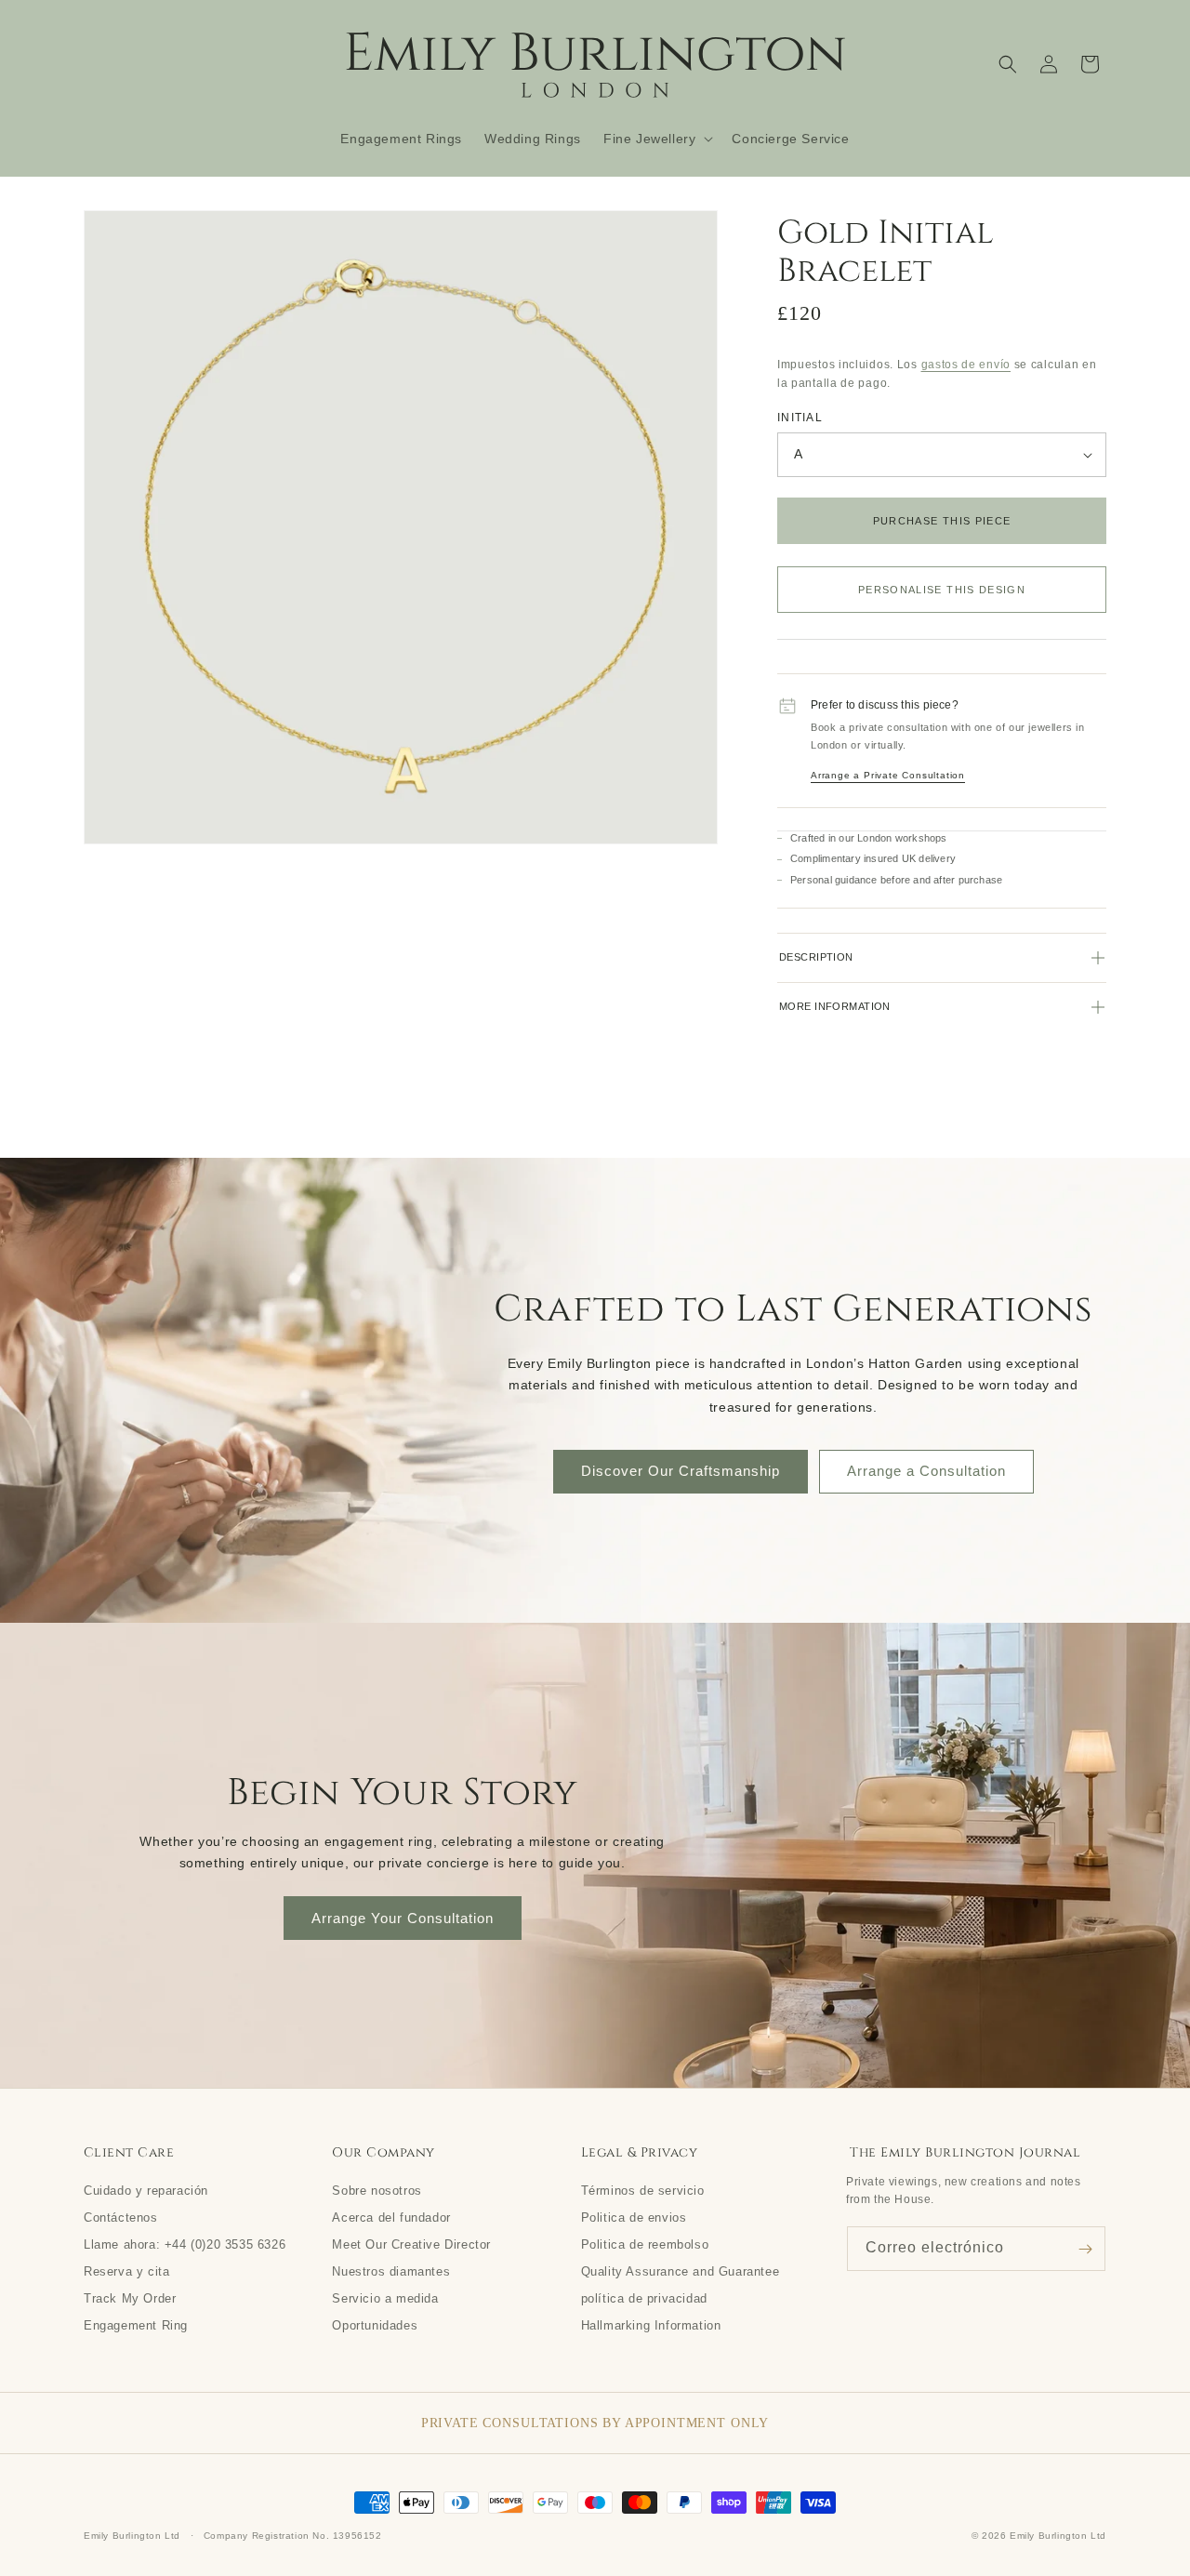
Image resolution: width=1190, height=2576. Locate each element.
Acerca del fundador (391, 2217)
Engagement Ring (136, 2325)
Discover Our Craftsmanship (681, 1471)
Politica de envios (634, 2217)
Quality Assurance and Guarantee (681, 2271)
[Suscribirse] (1085, 2249)
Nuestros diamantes (391, 2271)
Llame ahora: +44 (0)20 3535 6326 (185, 2244)
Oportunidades (375, 2325)
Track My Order (130, 2298)
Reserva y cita (126, 2271)
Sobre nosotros (377, 2190)
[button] (656, 139)
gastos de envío (966, 364)
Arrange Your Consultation (403, 1918)
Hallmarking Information (651, 2325)
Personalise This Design (942, 590)
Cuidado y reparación (146, 2190)
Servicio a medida (385, 2298)
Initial (800, 417)
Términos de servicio (643, 2190)
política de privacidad (644, 2298)
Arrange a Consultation (926, 1471)
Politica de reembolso (645, 2244)
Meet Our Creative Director (411, 2244)
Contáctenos (121, 2217)
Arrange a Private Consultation (888, 775)
